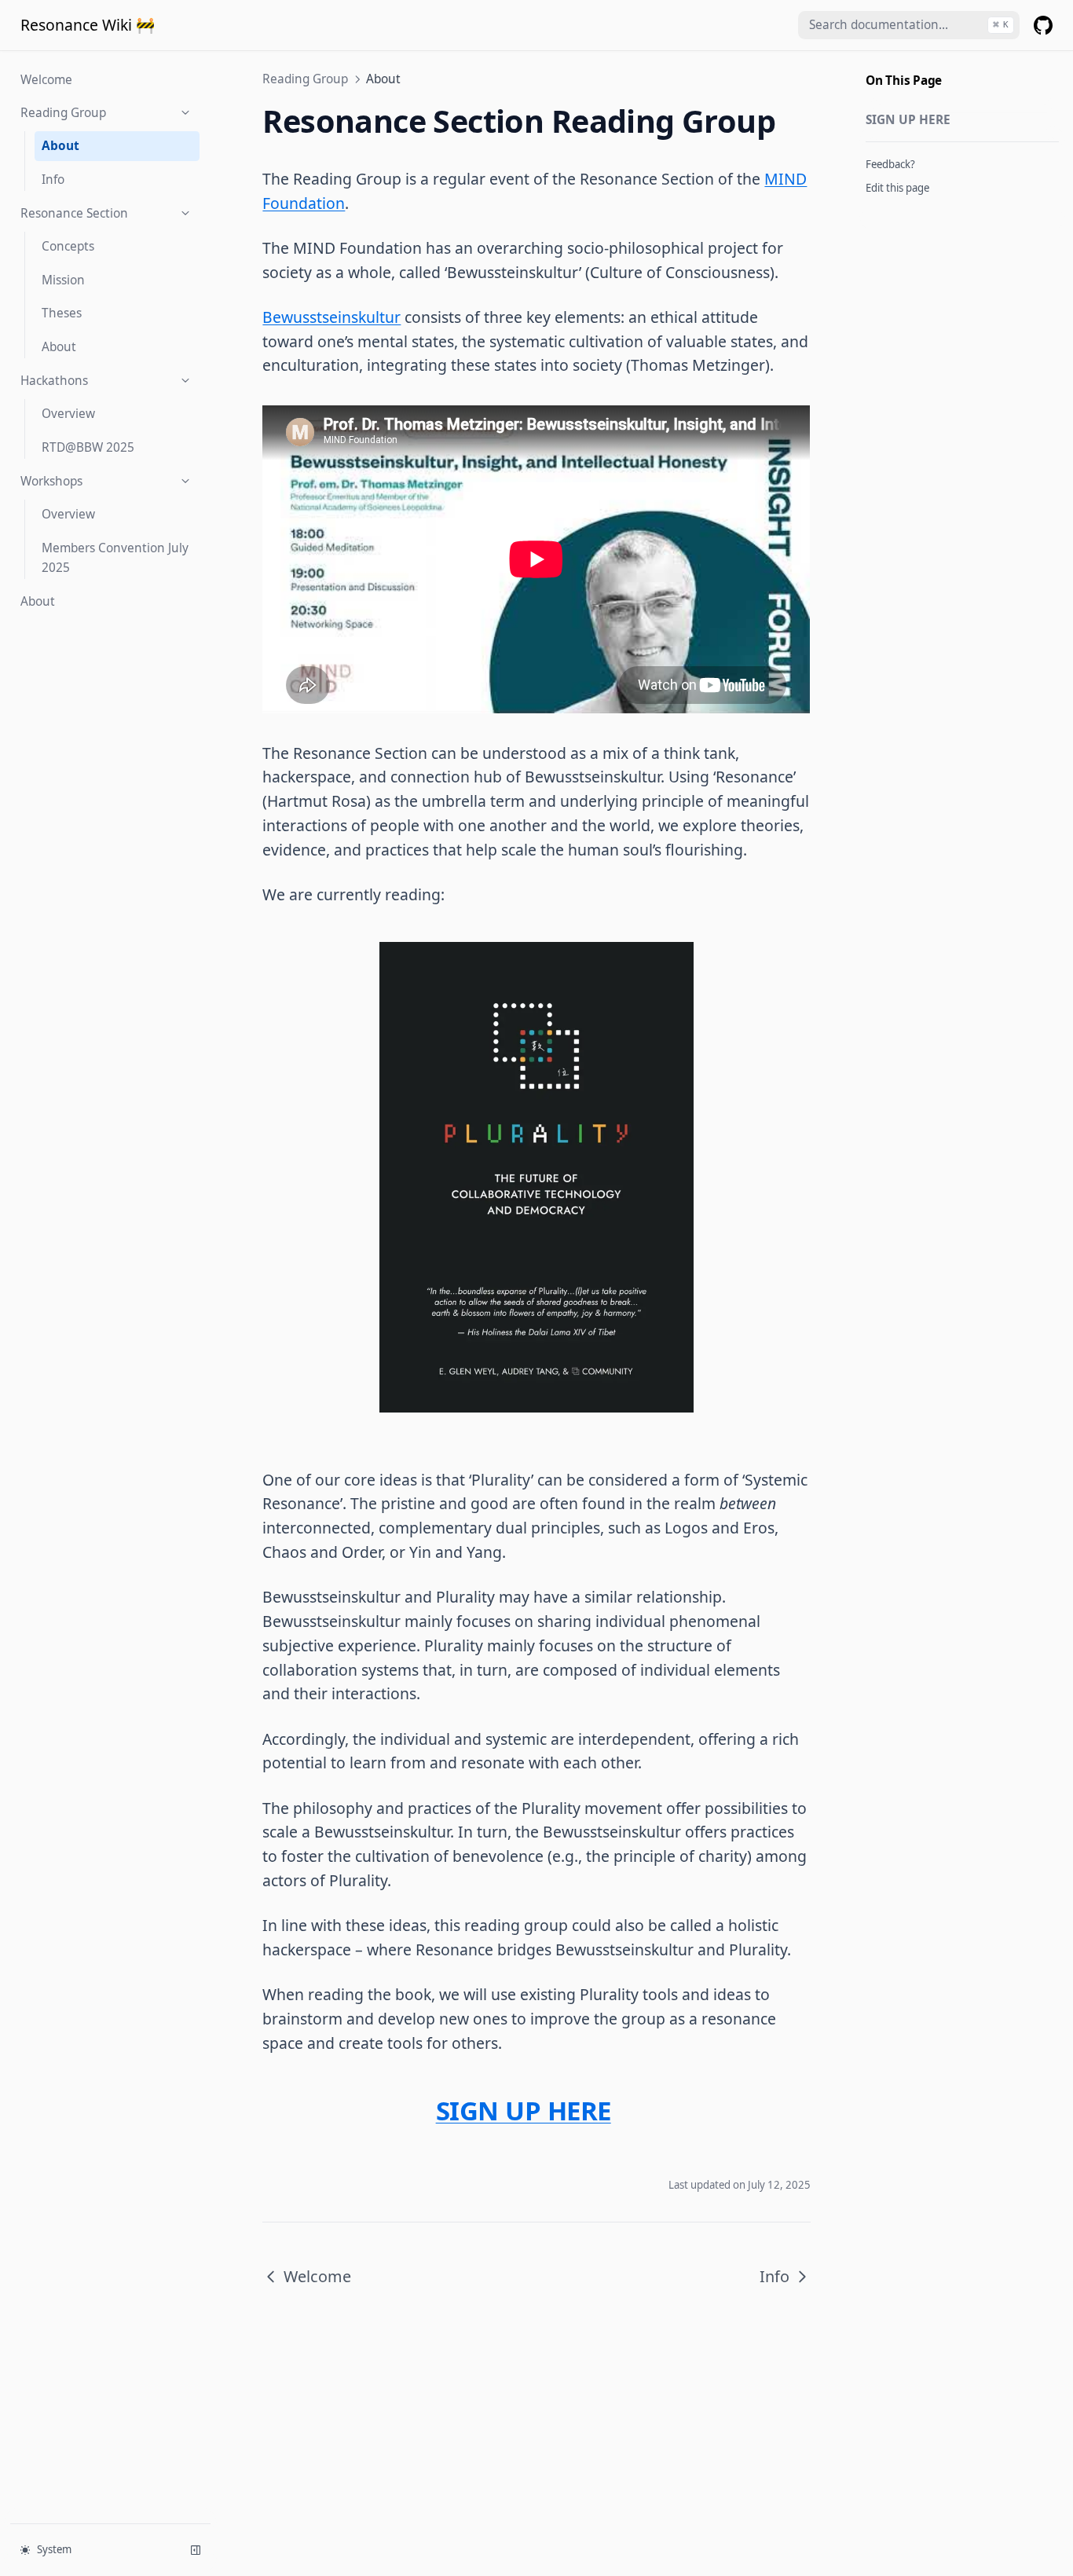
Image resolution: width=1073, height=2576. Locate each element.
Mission (63, 280)
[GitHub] (1043, 25)
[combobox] (909, 26)
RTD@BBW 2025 (88, 447)
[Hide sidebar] (196, 2550)
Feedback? (890, 164)
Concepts (68, 246)
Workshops (51, 481)
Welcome (46, 79)
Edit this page (897, 188)
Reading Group (63, 113)
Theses (62, 313)
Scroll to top (894, 211)
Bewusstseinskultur (331, 317)
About (60, 146)
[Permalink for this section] (626, 2111)
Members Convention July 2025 (115, 558)
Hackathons (54, 381)
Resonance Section (74, 213)
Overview (68, 414)
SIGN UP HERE (908, 120)
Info (53, 180)
